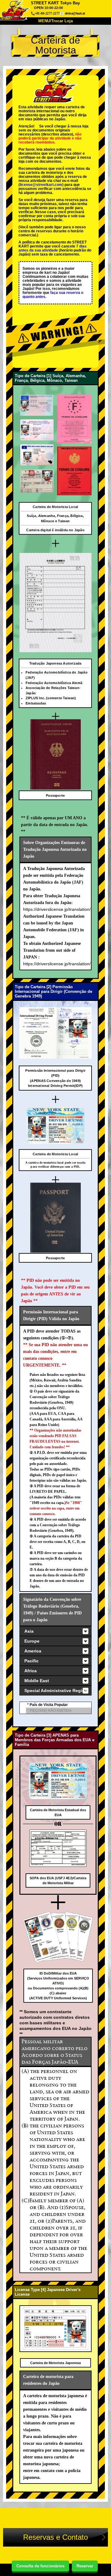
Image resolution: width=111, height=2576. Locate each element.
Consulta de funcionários (40, 2566)
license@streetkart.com (41, 185)
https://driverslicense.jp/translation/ (57, 909)
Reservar (85, 2566)
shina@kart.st (75, 13)
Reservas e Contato (55, 2537)
